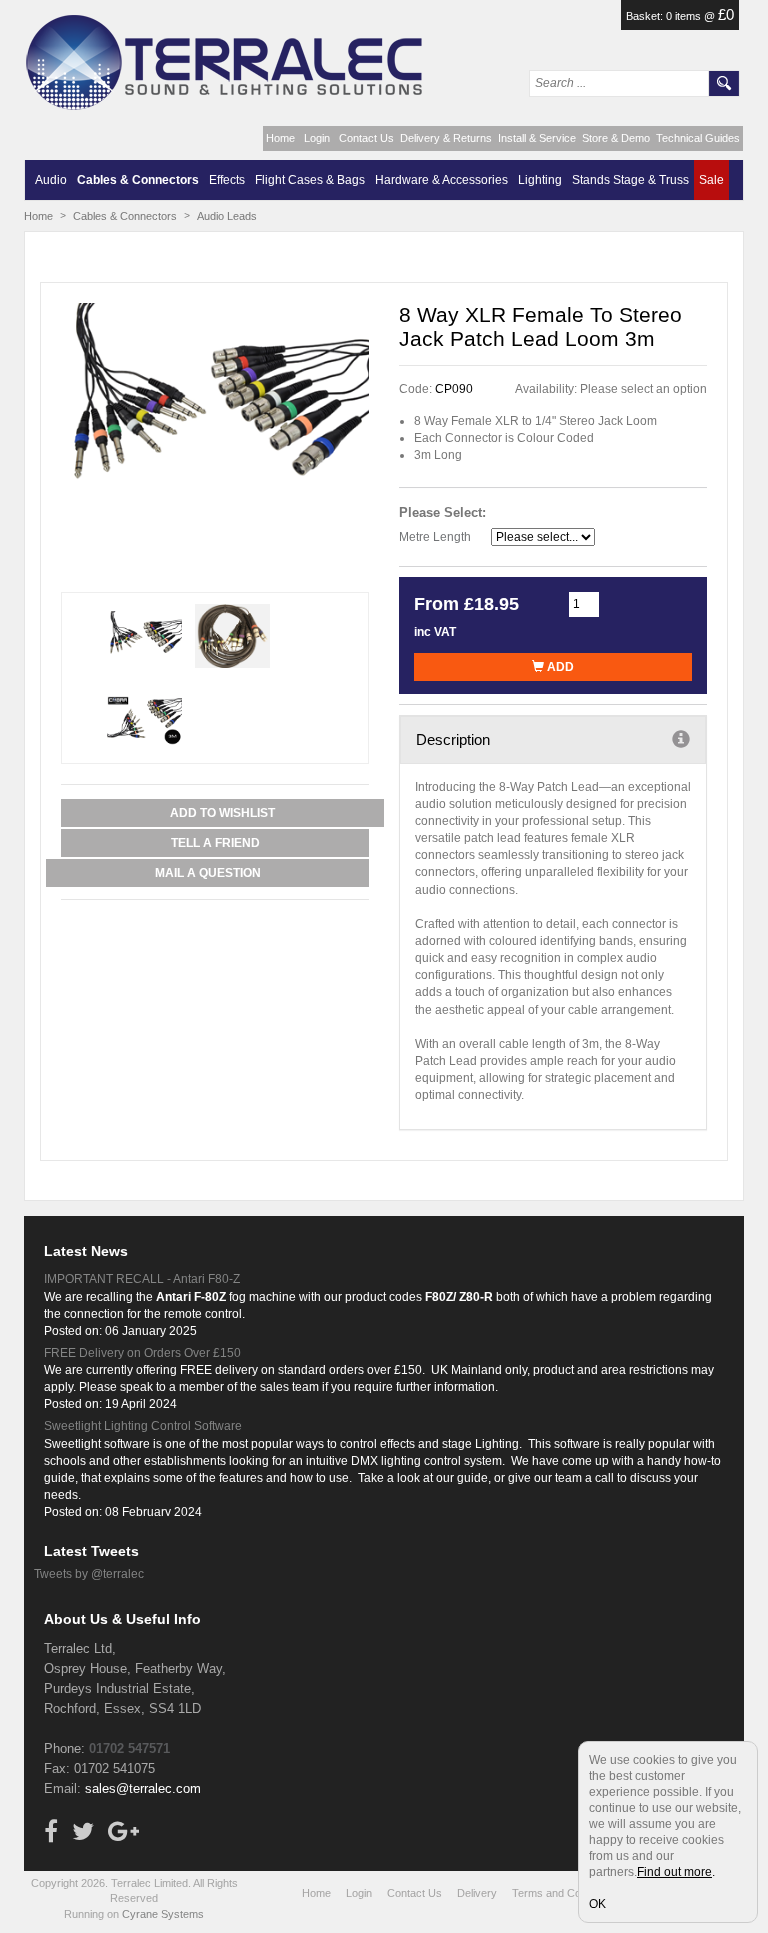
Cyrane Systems (163, 1914)
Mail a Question (208, 873)
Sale (711, 180)
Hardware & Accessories (441, 180)
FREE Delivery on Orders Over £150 (142, 1353)
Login (317, 138)
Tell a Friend (215, 843)
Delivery (477, 1893)
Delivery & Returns (446, 138)
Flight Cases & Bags (310, 180)
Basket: (646, 16)
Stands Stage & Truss (630, 180)
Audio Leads (227, 216)
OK (597, 1904)
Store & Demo (616, 138)
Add (559, 667)
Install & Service (537, 138)
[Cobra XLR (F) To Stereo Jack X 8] (215, 406)
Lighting (540, 180)
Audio (51, 180)
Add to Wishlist (222, 813)
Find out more (674, 1872)
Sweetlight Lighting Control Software (143, 1426)
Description (453, 739)
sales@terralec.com (143, 1788)
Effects (227, 180)
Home (280, 138)
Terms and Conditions (565, 1893)
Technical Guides (698, 138)
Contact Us (366, 138)
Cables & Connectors (138, 180)
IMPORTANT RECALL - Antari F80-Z (142, 1279)
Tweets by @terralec (89, 1574)
